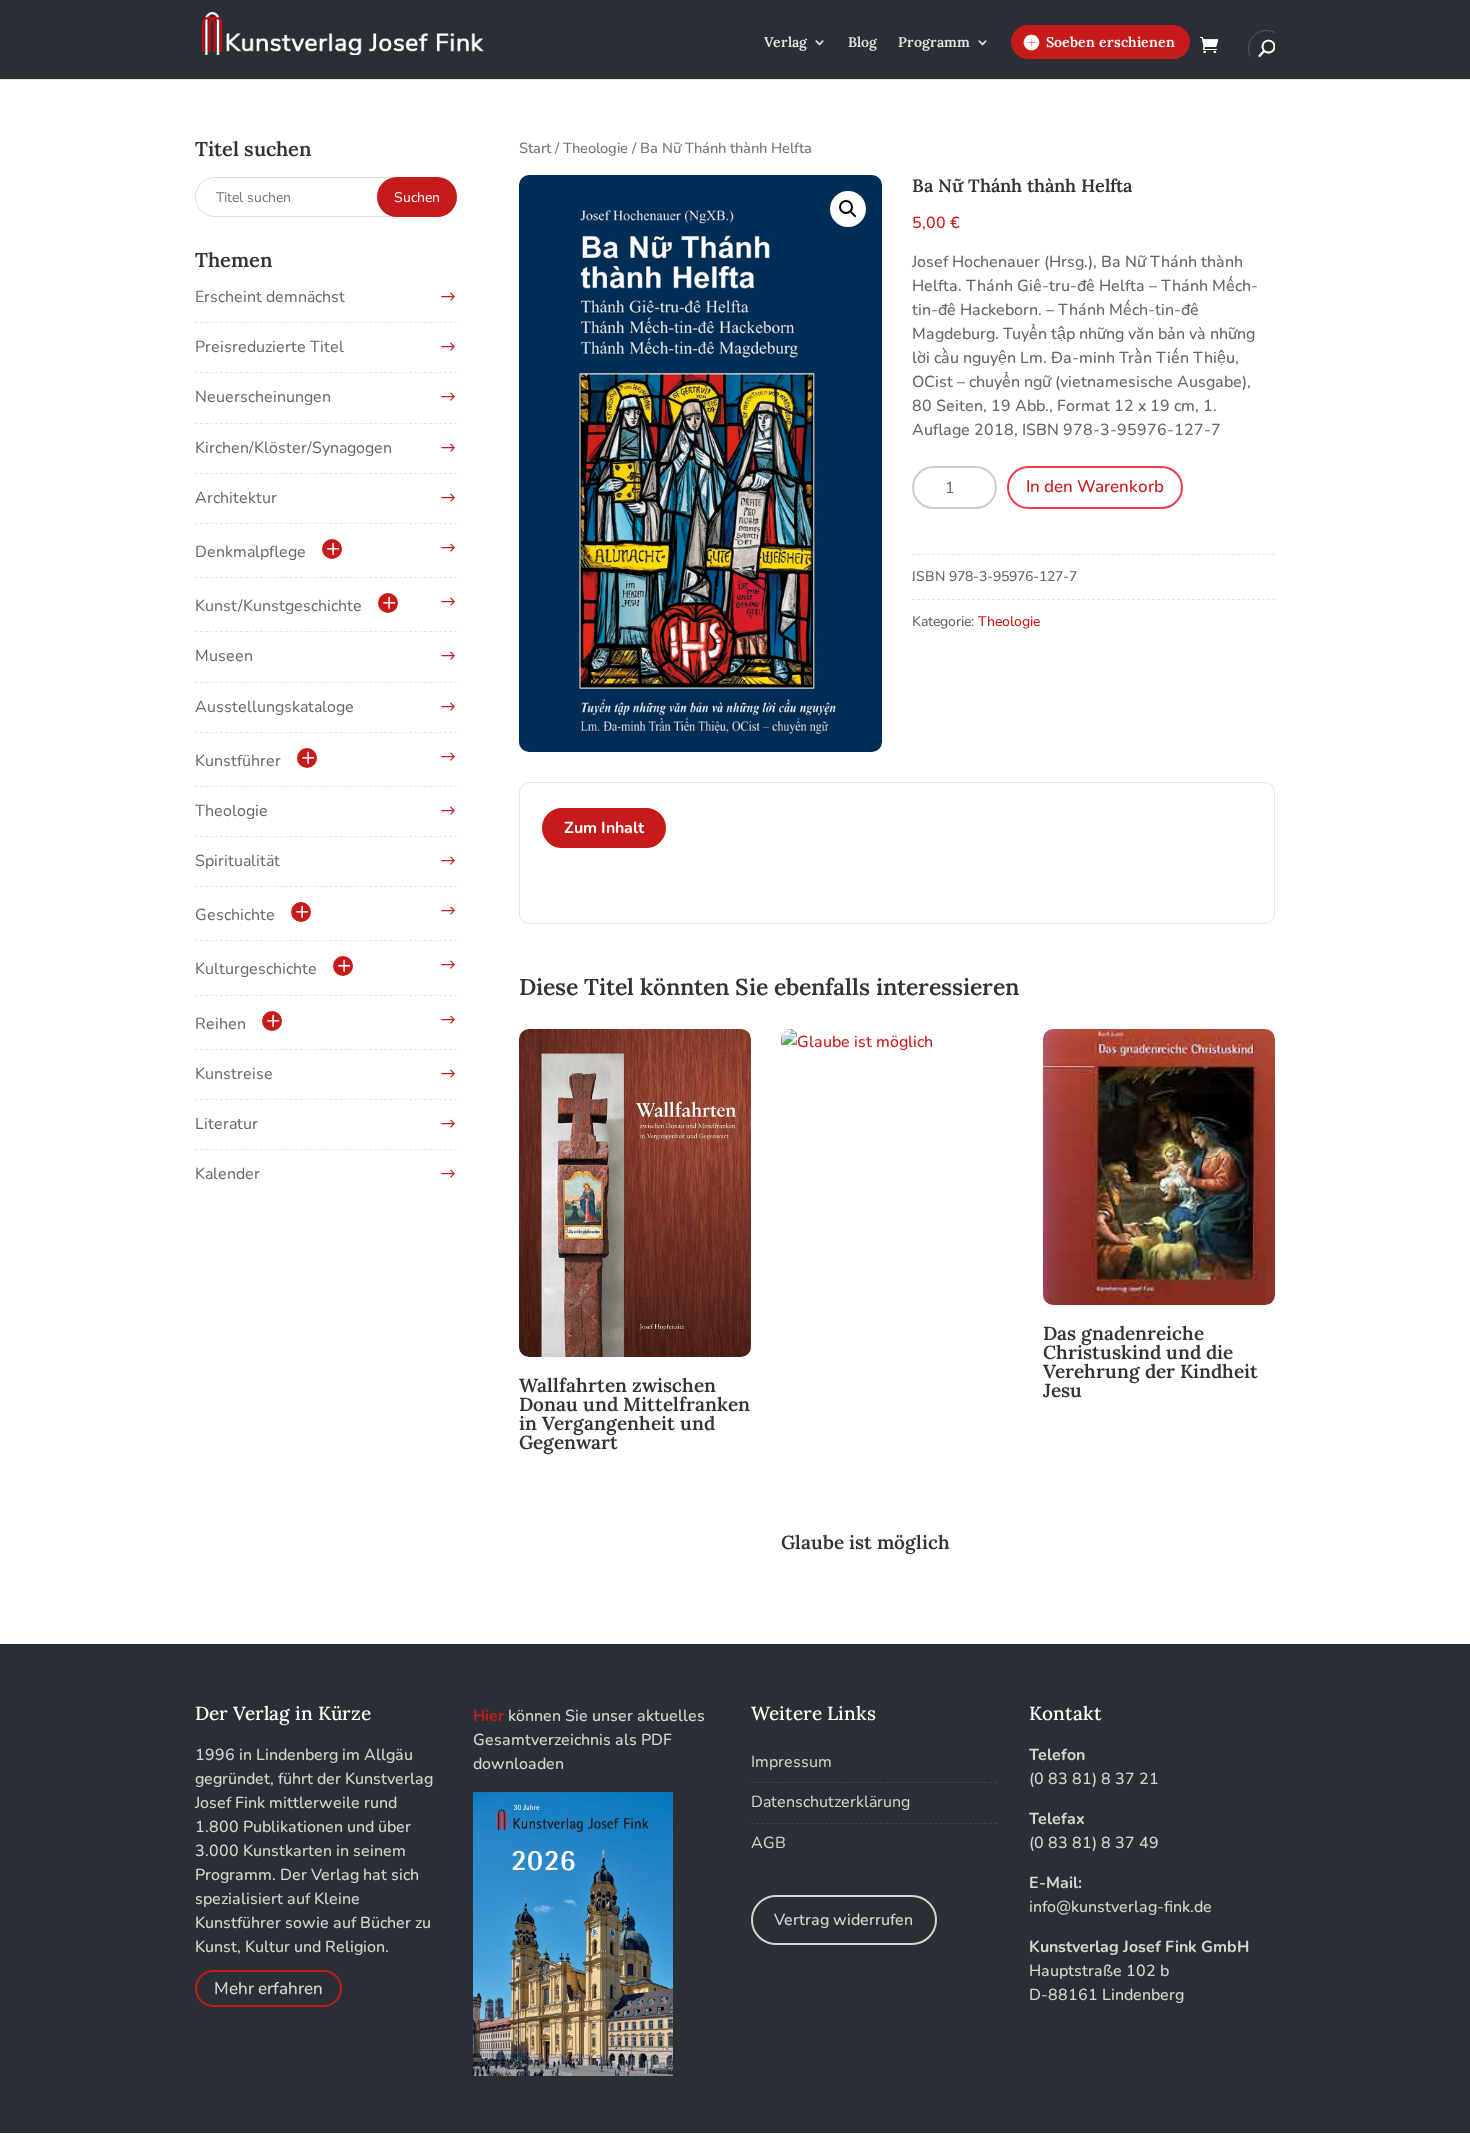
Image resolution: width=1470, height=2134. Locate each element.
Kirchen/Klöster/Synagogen (293, 448)
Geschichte (235, 915)
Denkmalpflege (250, 552)
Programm (934, 43)
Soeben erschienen (1110, 42)
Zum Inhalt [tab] (604, 828)
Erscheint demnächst (270, 297)
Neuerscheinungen (263, 397)
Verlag (785, 43)
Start (535, 148)
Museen (224, 656)
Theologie (595, 148)
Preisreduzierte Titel (269, 347)
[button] (848, 209)
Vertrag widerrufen (843, 1920)
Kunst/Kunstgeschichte (278, 606)
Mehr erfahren (268, 1988)
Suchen (417, 197)
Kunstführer (238, 761)
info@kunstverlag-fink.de (1120, 1907)
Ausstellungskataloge (274, 707)
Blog (862, 43)
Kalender (227, 1174)
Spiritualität (237, 861)
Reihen (220, 1024)
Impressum (791, 1762)
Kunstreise (234, 1074)
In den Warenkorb (1095, 486)
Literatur (226, 1124)
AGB (768, 1843)
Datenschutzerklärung (830, 1802)
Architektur (236, 498)
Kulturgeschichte (256, 969)
